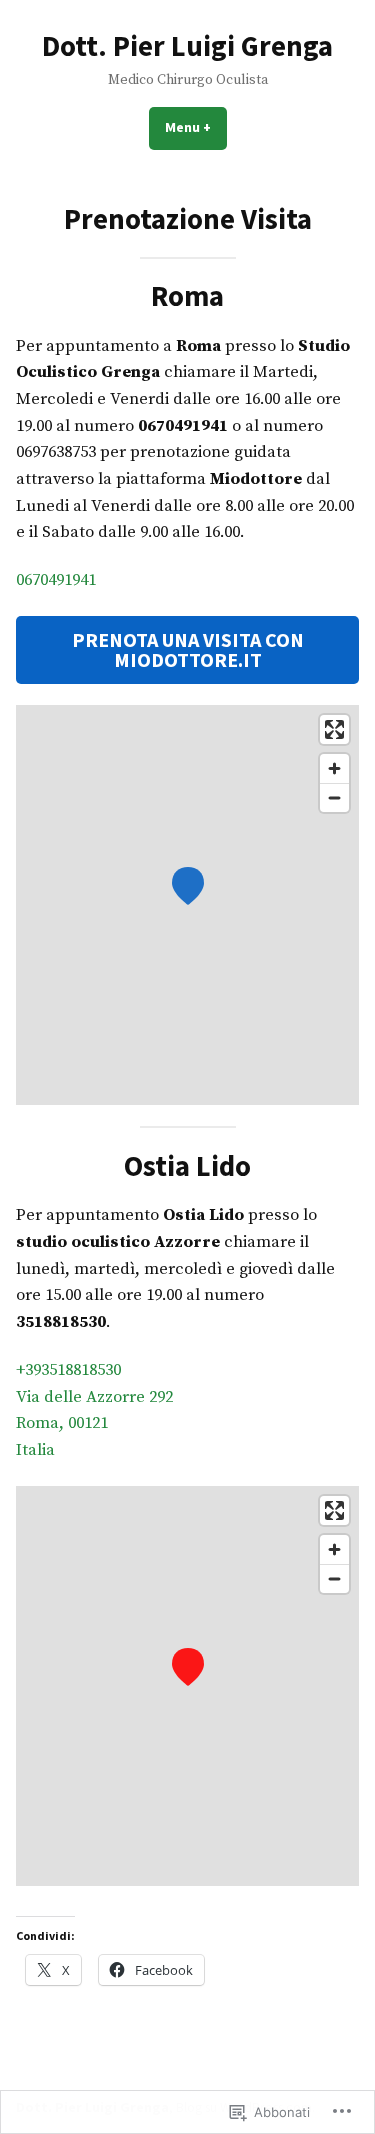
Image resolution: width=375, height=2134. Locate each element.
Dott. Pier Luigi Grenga (187, 46)
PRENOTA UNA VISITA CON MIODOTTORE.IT (188, 649)
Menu (196, 127)
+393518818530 (68, 1370)
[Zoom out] (334, 797)
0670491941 (56, 580)
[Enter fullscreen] (334, 729)
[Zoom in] (334, 768)
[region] (187, 905)
